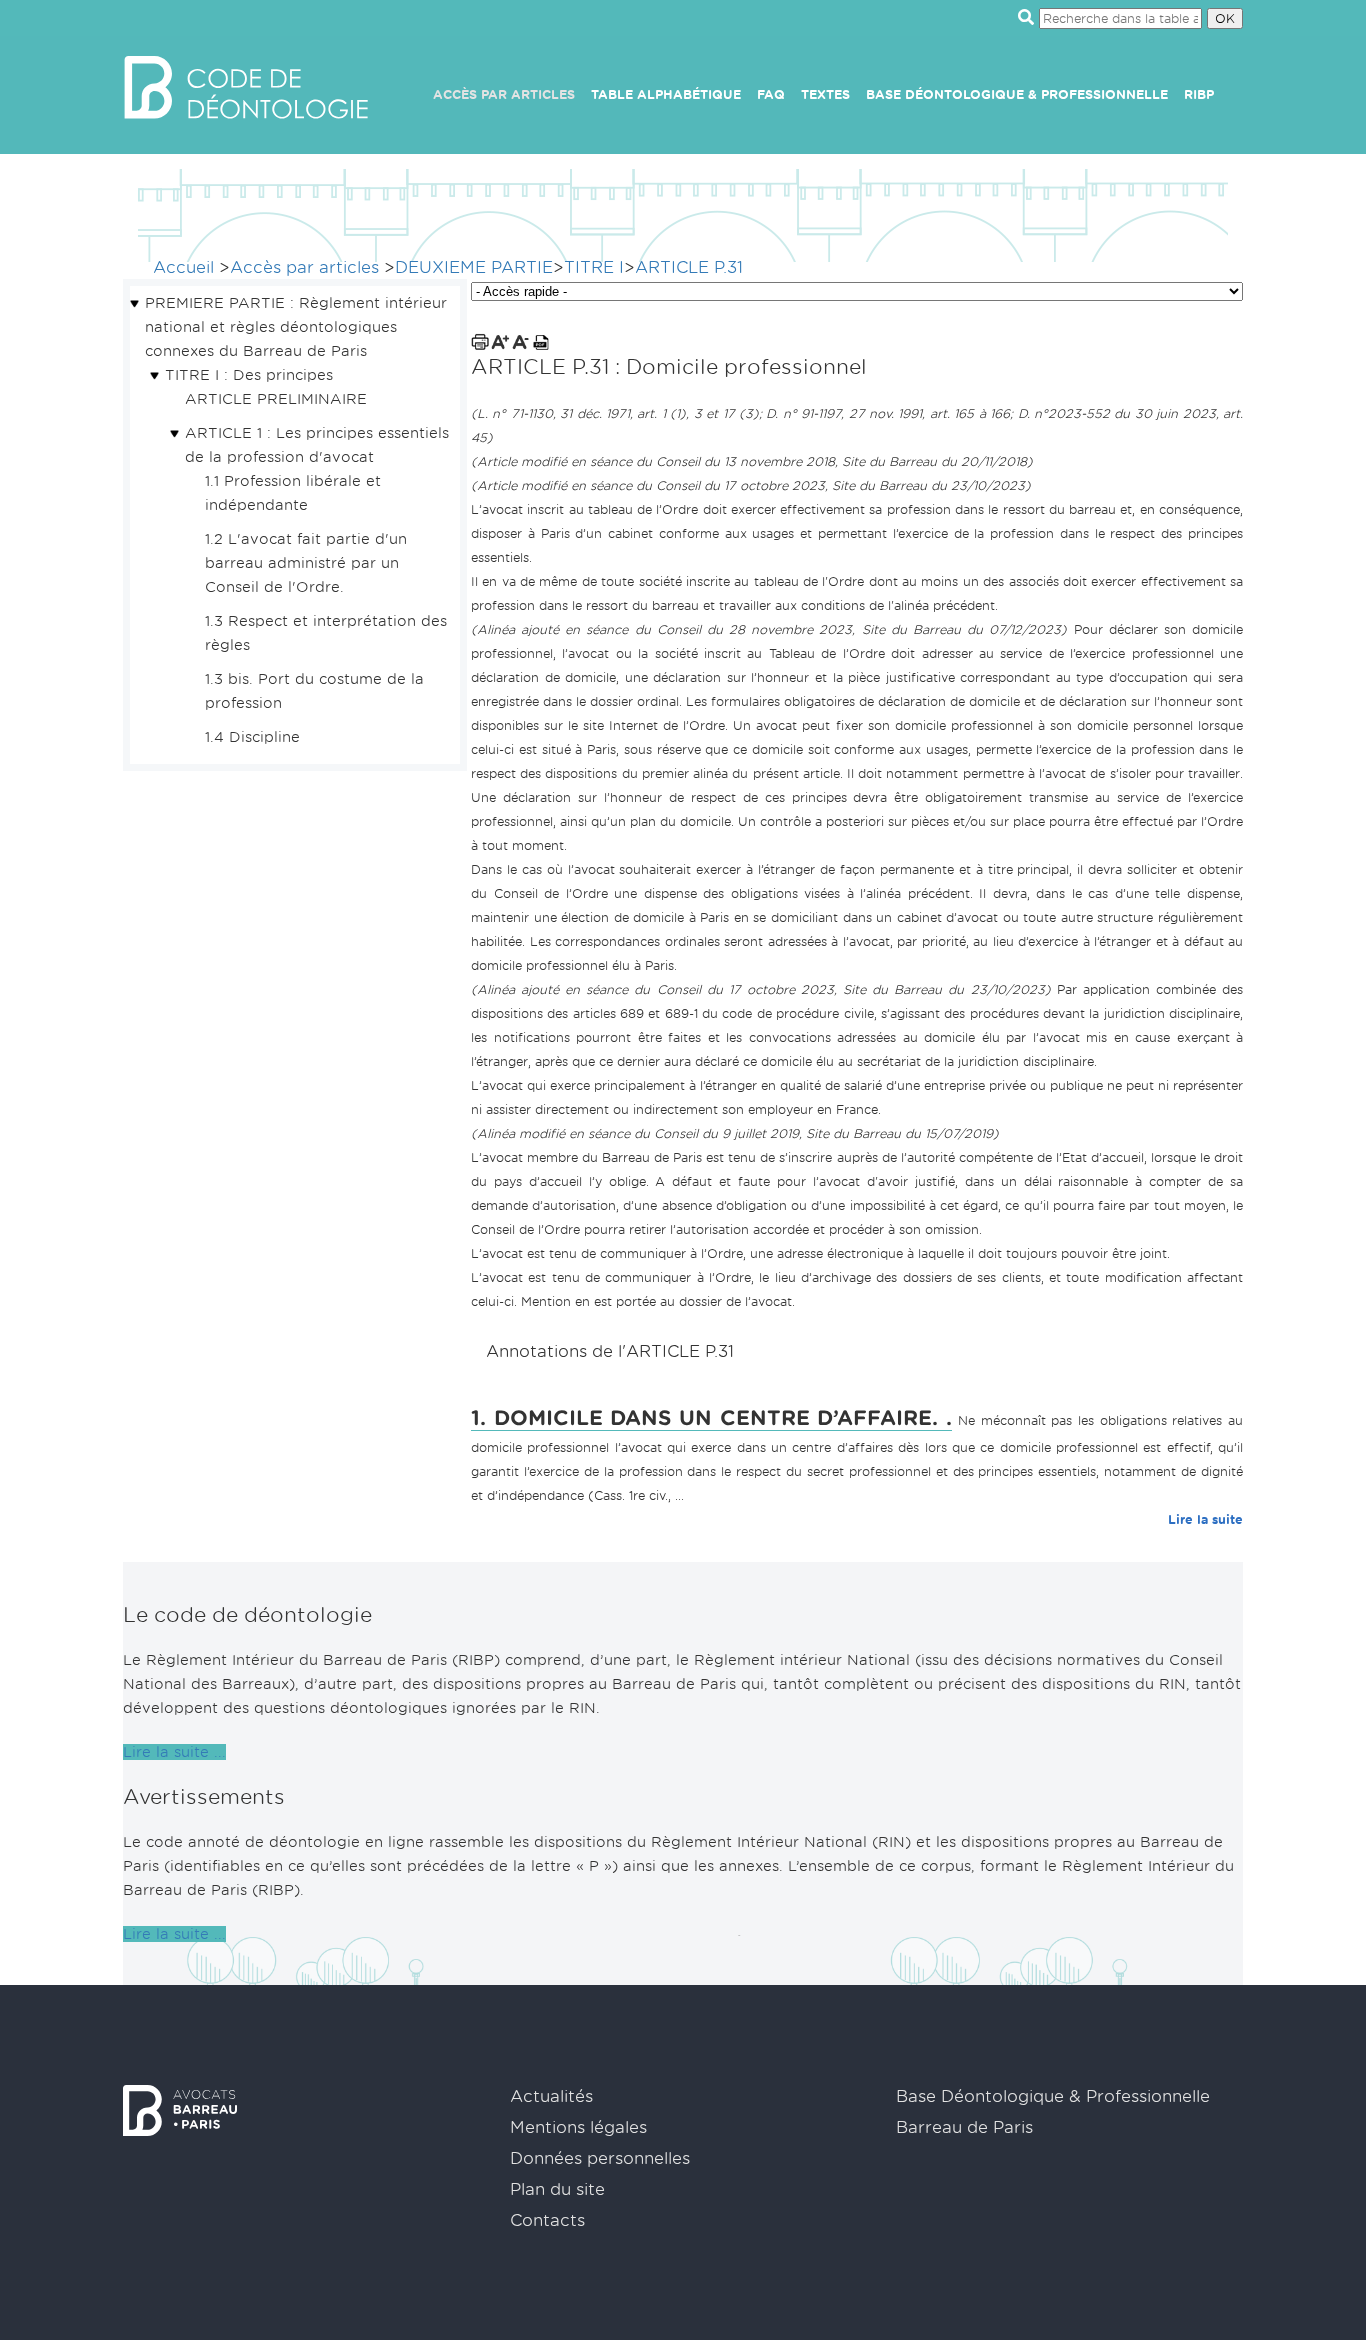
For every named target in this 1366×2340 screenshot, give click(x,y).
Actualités (551, 2096)
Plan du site (557, 2189)
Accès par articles (504, 94)
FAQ (771, 94)
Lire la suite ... (174, 1752)
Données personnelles (600, 2158)
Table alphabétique (666, 94)
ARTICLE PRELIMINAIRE (276, 399)
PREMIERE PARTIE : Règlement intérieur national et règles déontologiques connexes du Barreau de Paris (296, 327)
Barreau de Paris (964, 2127)
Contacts (547, 2220)
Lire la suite (1205, 1519)
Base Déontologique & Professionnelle (1017, 94)
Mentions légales (578, 2127)
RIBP (1199, 94)
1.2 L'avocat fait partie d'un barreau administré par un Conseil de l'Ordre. (306, 563)
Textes (825, 94)
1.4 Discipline (252, 737)
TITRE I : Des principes (249, 375)
